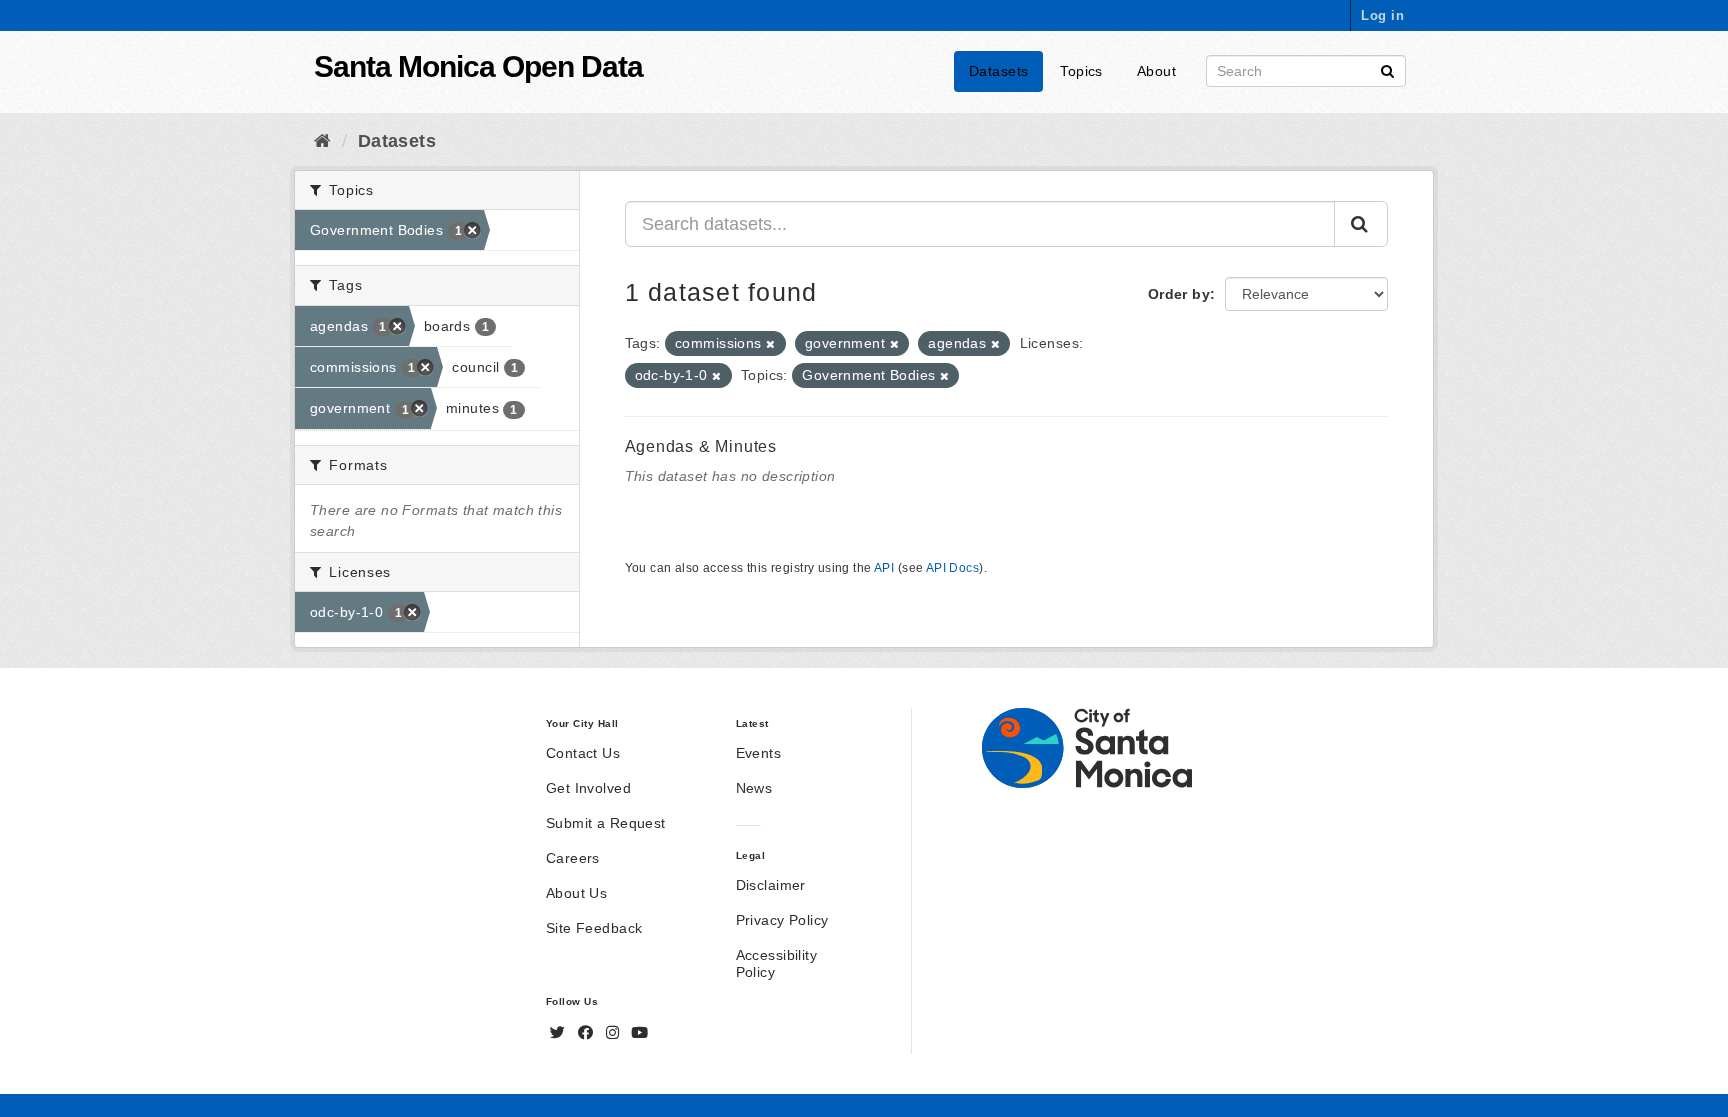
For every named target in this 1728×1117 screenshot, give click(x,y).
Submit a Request (606, 823)
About (1156, 71)
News (754, 788)
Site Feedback (594, 928)
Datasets (998, 71)
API (884, 568)
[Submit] (1387, 69)
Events (759, 753)
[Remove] (770, 344)
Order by (1179, 294)
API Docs (952, 568)
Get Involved (588, 788)
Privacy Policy (782, 920)
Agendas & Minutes (701, 446)
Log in (1382, 15)
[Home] (322, 141)
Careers (573, 858)
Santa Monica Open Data (478, 66)
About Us (576, 893)
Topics (1081, 71)
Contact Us (583, 753)
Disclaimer (771, 885)
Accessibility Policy (776, 963)
